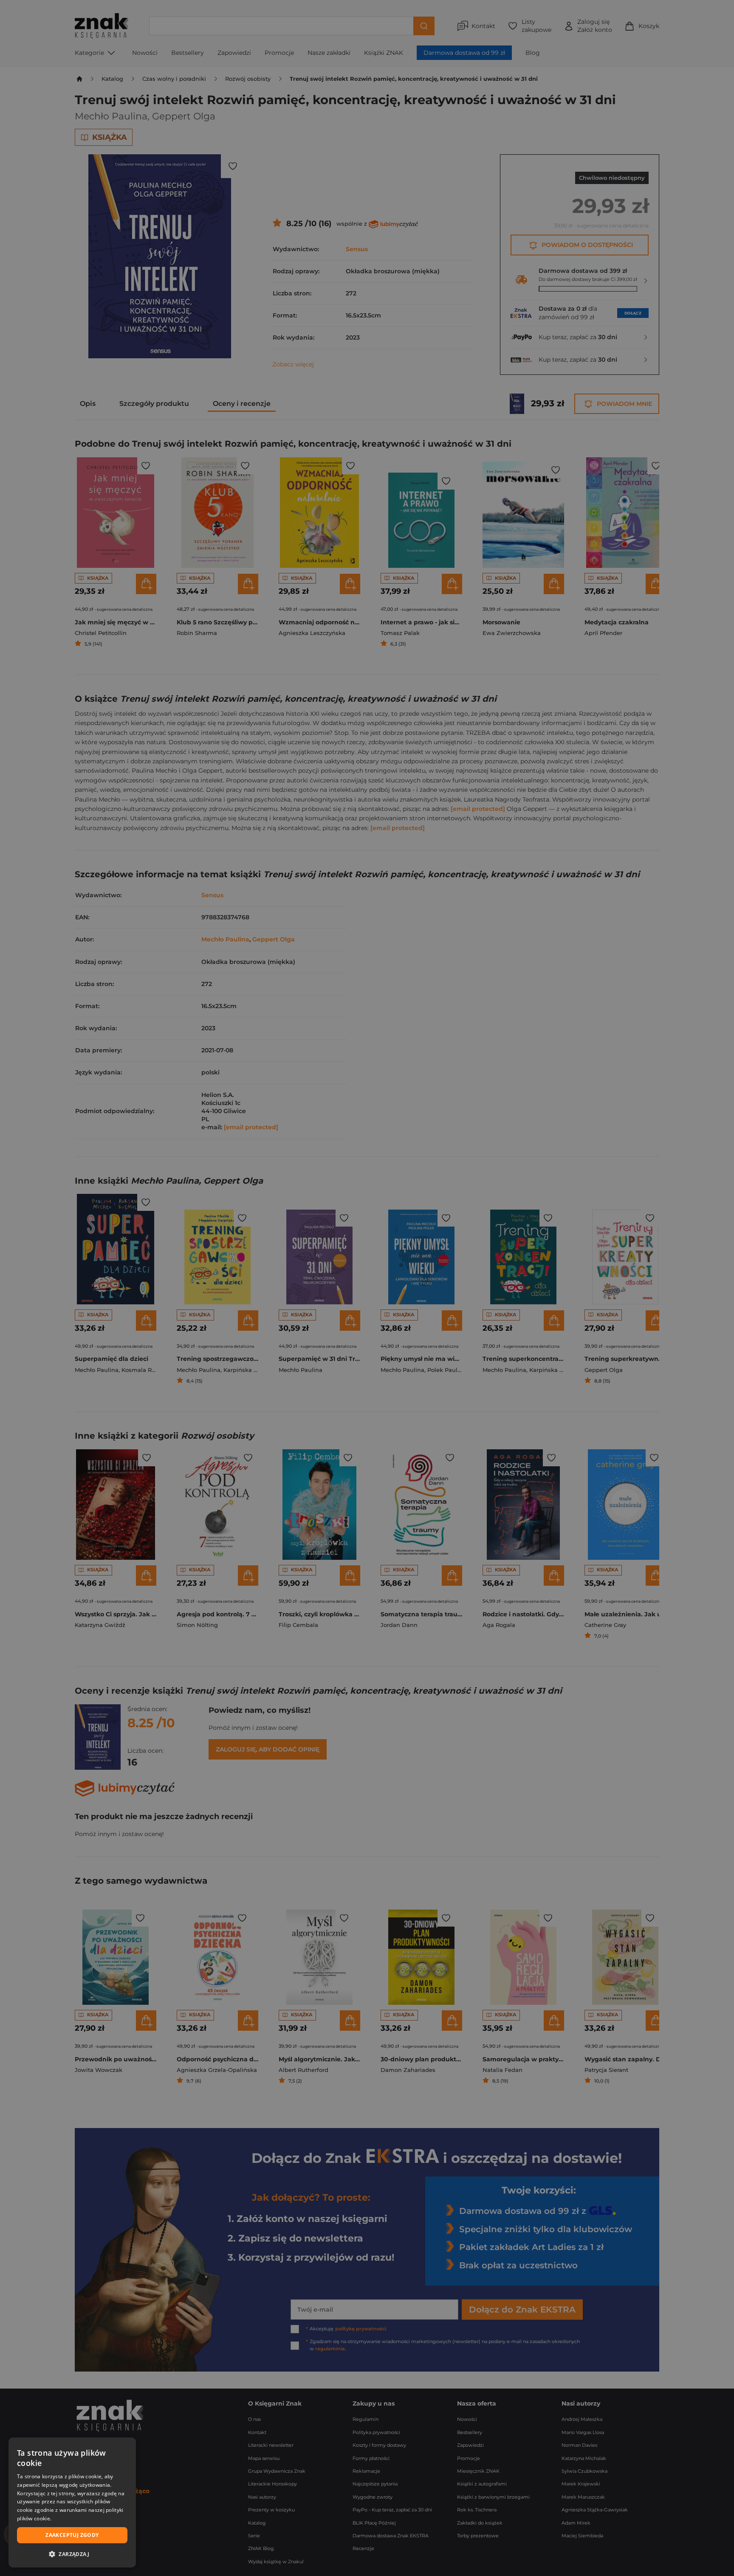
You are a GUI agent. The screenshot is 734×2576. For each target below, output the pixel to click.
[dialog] (72, 2502)
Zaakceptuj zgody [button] (72, 2535)
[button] (72, 2554)
